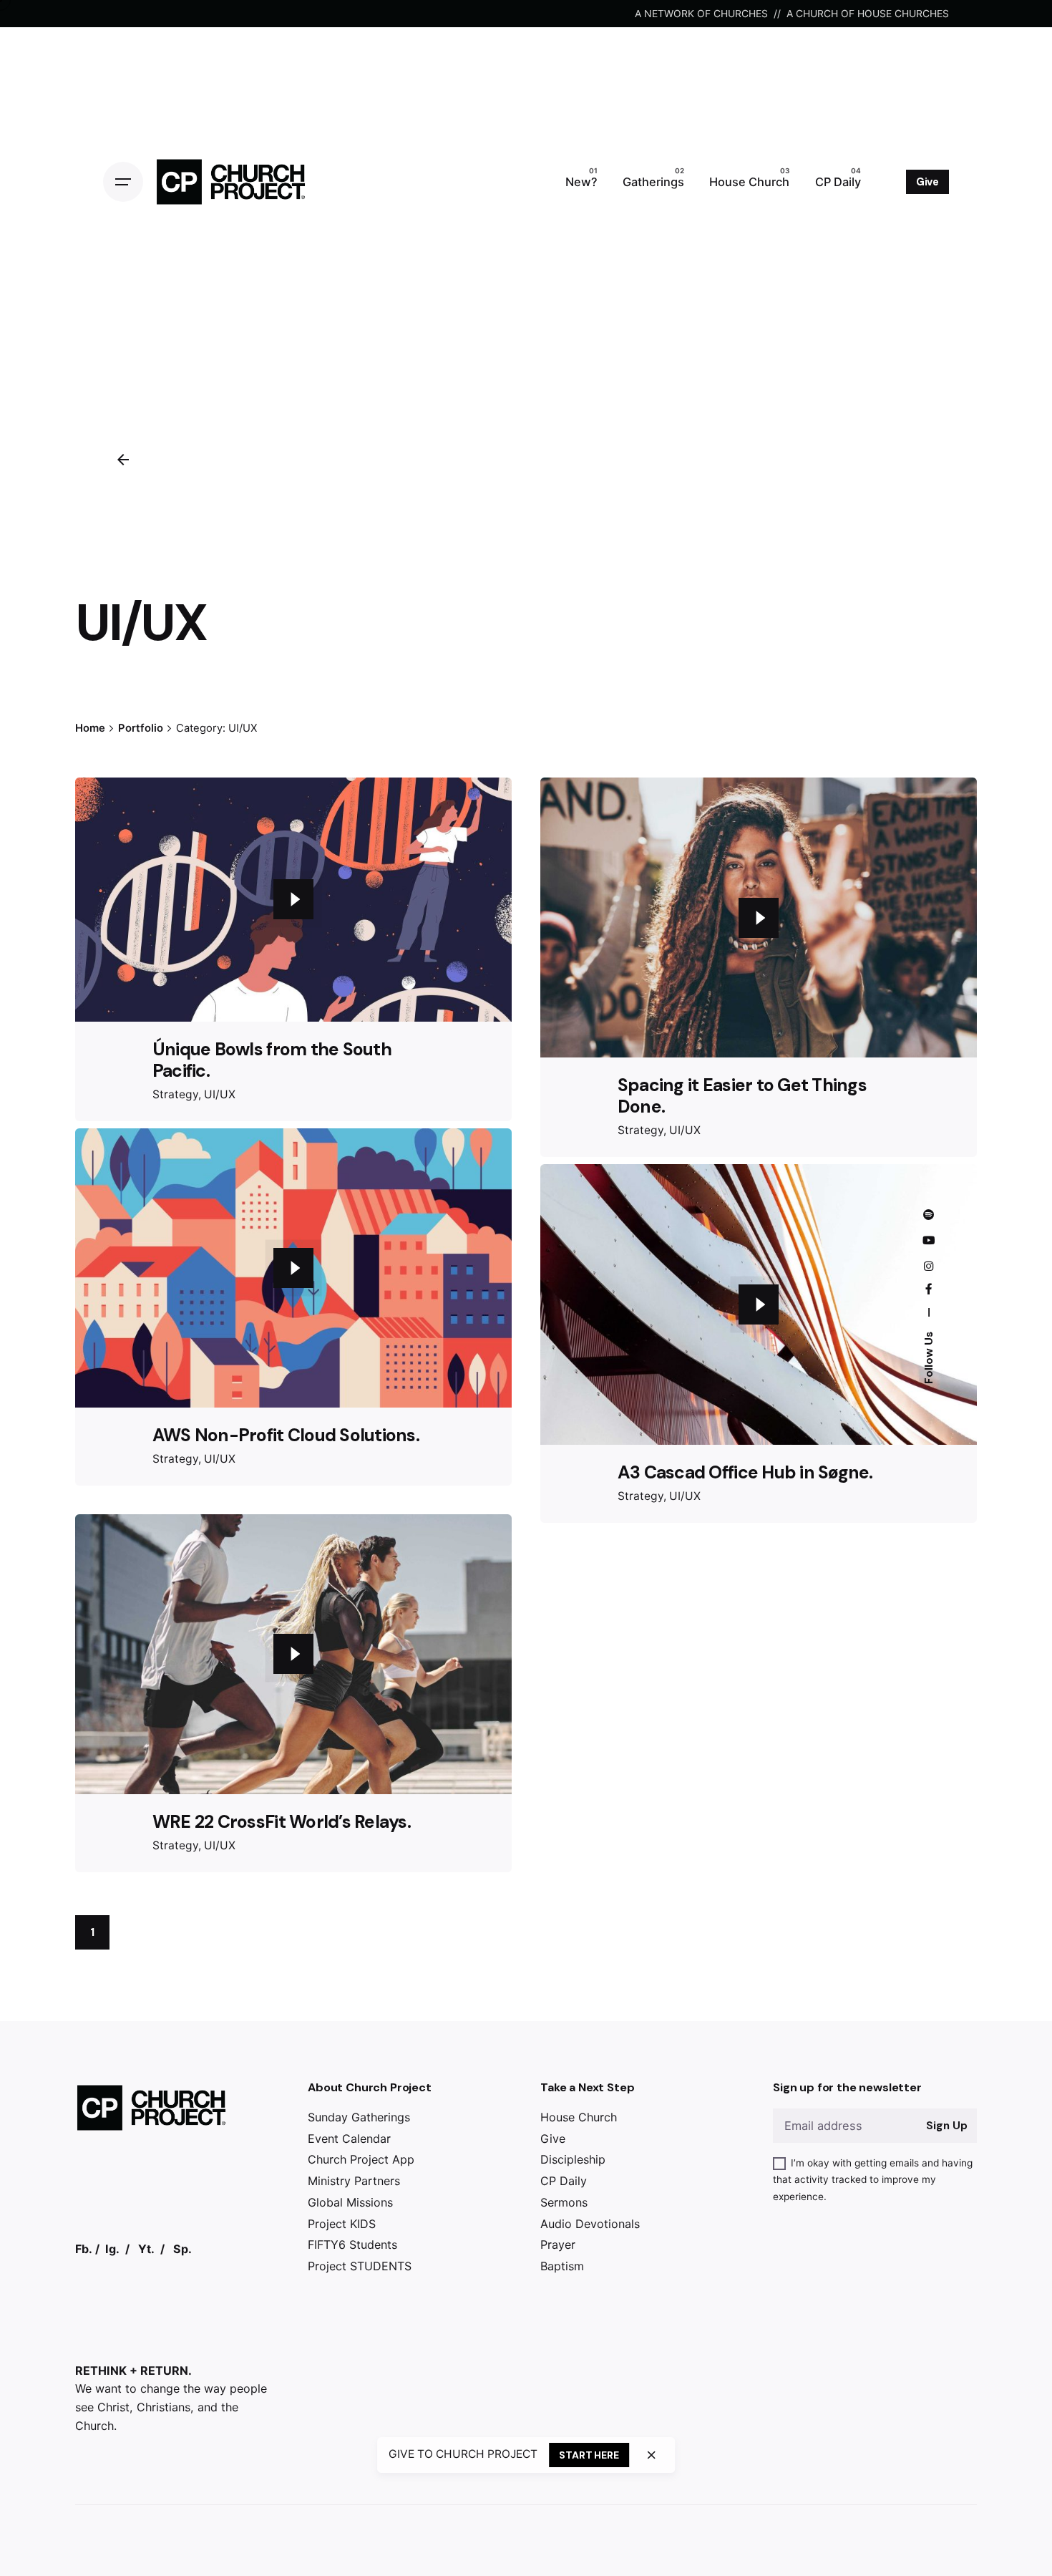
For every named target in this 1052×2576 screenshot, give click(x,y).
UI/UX (220, 1094)
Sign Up (946, 2147)
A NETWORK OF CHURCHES (701, 13)
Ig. (112, 2270)
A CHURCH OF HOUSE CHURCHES (868, 13)
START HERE (589, 2455)
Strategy (175, 1094)
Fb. (84, 2270)
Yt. (146, 2270)
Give (927, 182)
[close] (651, 2455)
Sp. (182, 2270)
